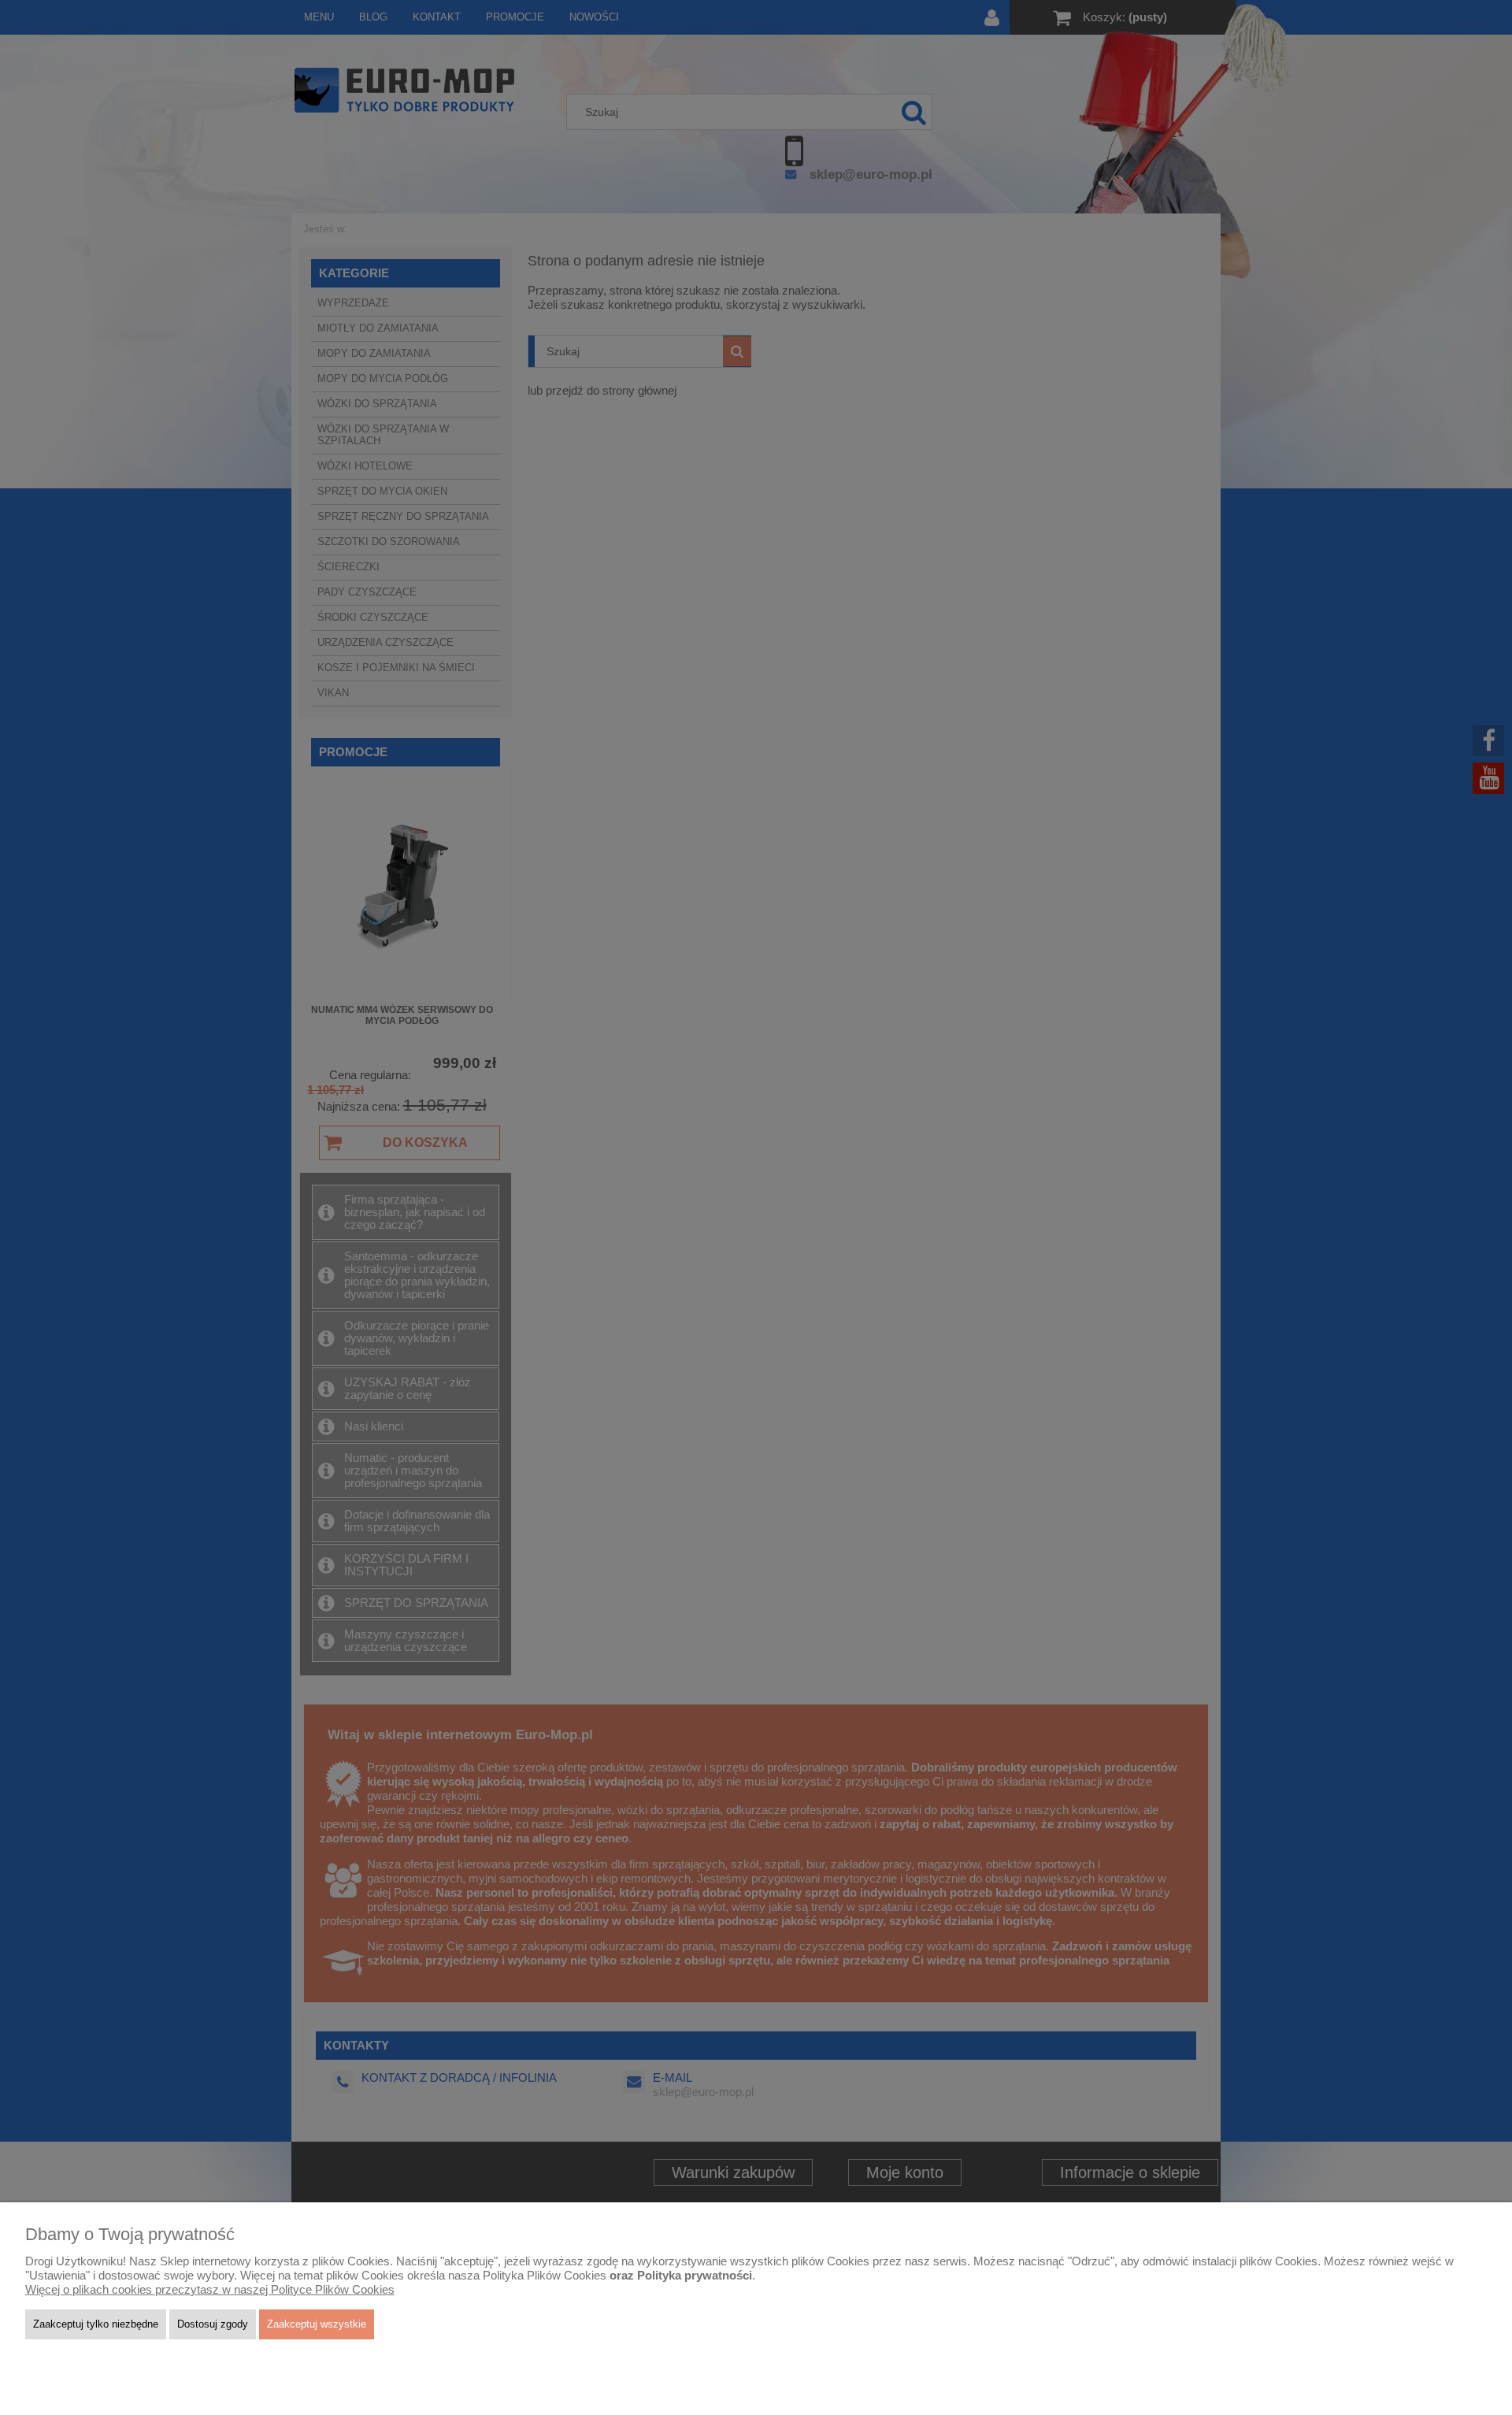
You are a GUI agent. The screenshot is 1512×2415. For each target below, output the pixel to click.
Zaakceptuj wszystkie (317, 2324)
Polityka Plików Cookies (545, 2276)
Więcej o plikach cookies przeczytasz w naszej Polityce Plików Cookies (210, 2290)
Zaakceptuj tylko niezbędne (96, 2324)
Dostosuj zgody (213, 2324)
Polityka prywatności (695, 2276)
